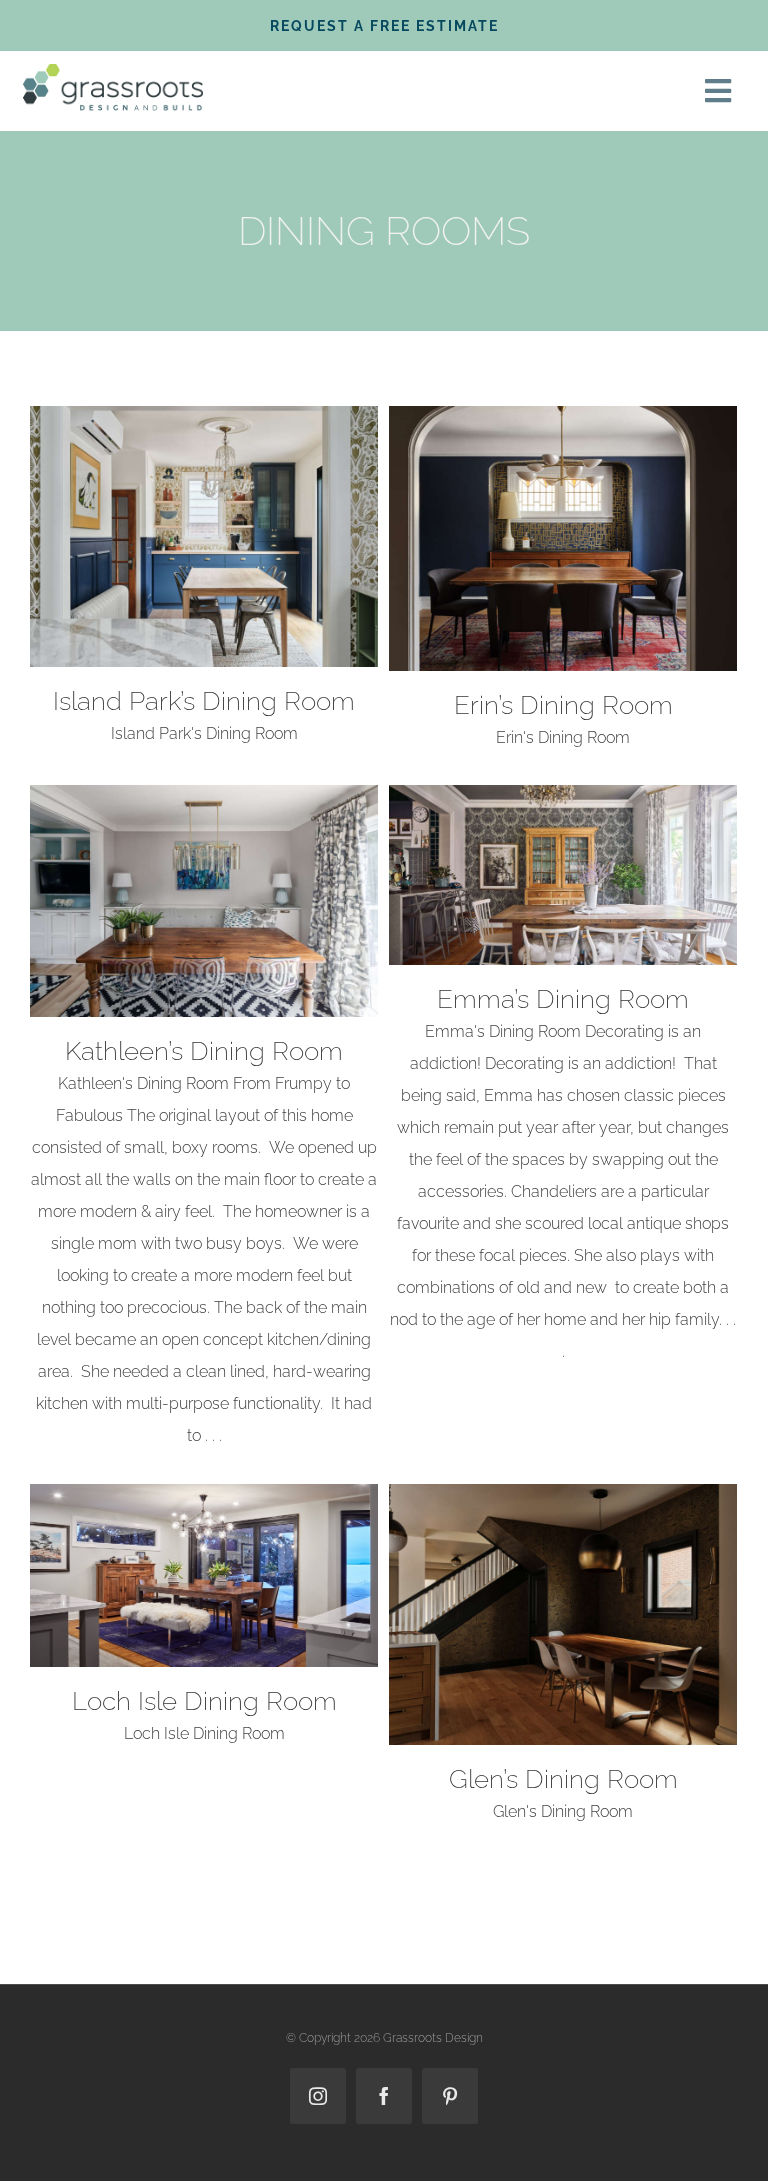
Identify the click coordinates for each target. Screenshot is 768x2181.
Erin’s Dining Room (563, 705)
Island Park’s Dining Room (204, 701)
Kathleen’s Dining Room (204, 1051)
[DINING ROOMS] (204, 536)
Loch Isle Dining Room (204, 1701)
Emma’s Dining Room (563, 999)
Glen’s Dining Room (563, 1779)
